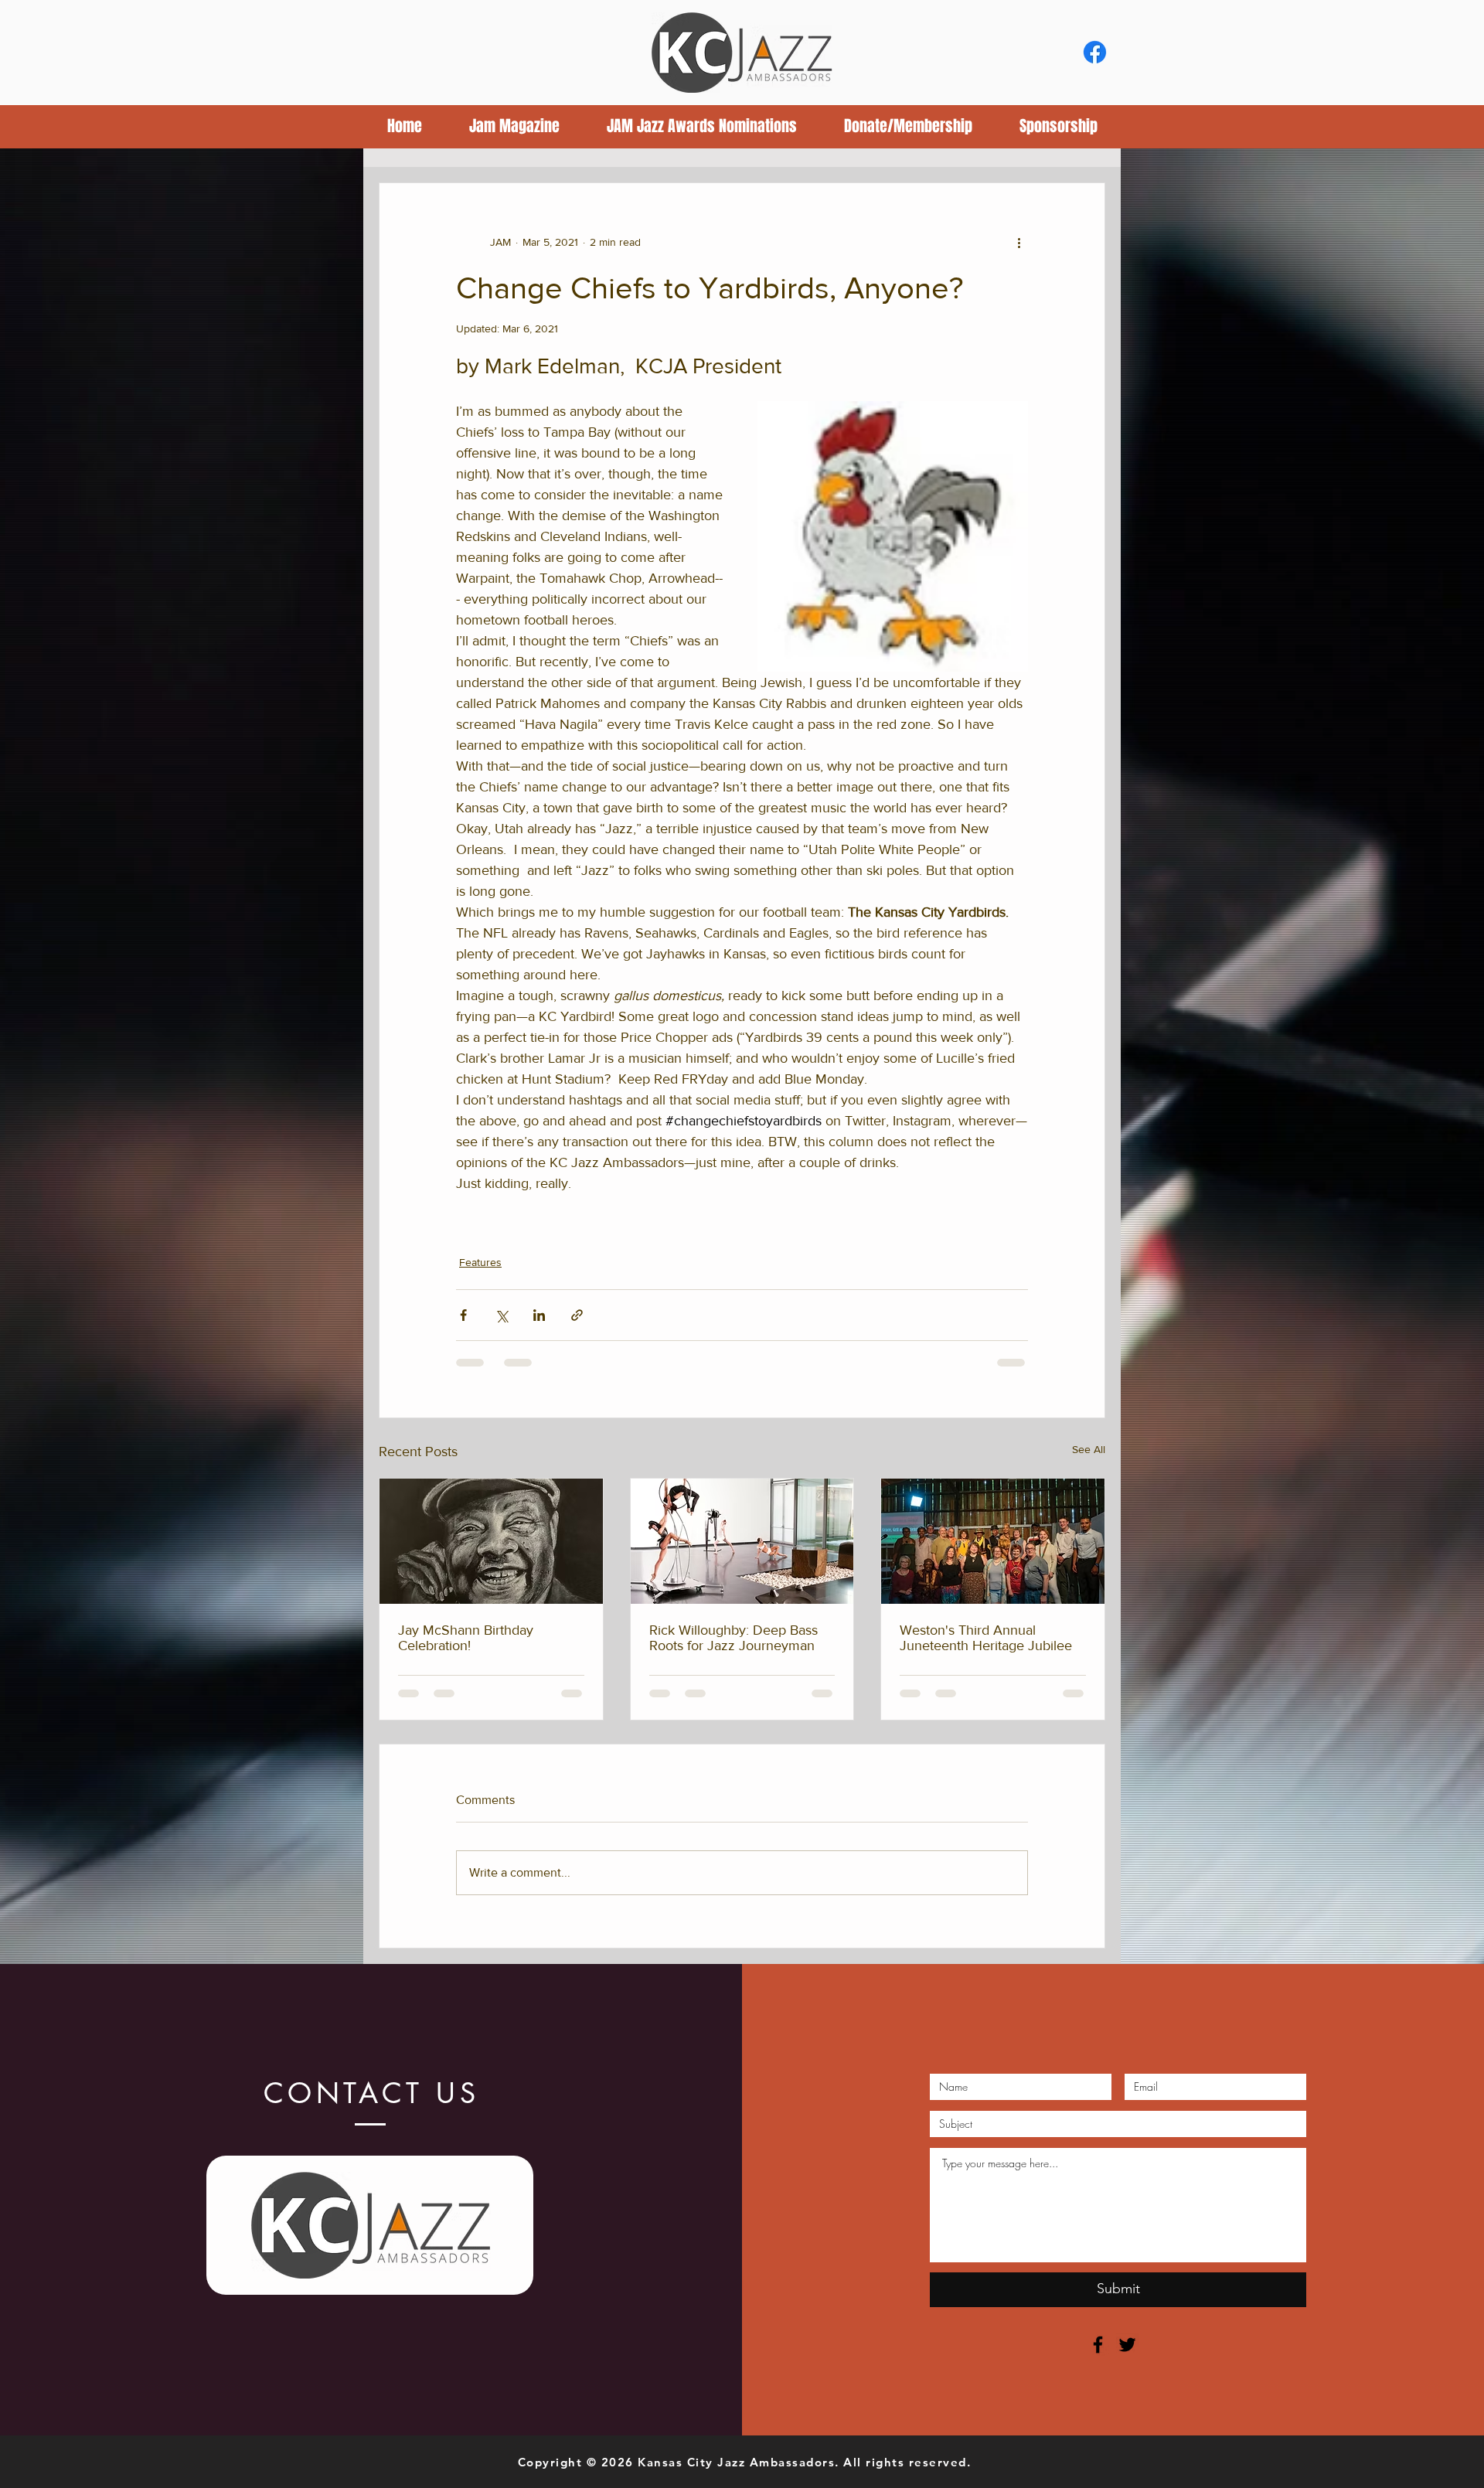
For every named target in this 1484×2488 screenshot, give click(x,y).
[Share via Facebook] (463, 1315)
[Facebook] (1095, 52)
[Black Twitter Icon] (1127, 2345)
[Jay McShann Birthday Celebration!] (491, 1541)
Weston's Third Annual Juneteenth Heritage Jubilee (986, 1638)
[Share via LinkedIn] (539, 1315)
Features (480, 1262)
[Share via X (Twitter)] (501, 1315)
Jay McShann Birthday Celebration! (466, 1638)
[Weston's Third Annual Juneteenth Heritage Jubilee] (993, 1541)
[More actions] (1019, 242)
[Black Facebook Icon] (1098, 2345)
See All (1089, 1449)
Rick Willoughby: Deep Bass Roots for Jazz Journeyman (733, 1638)
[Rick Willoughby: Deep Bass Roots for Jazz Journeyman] (742, 1541)
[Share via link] (577, 1315)
